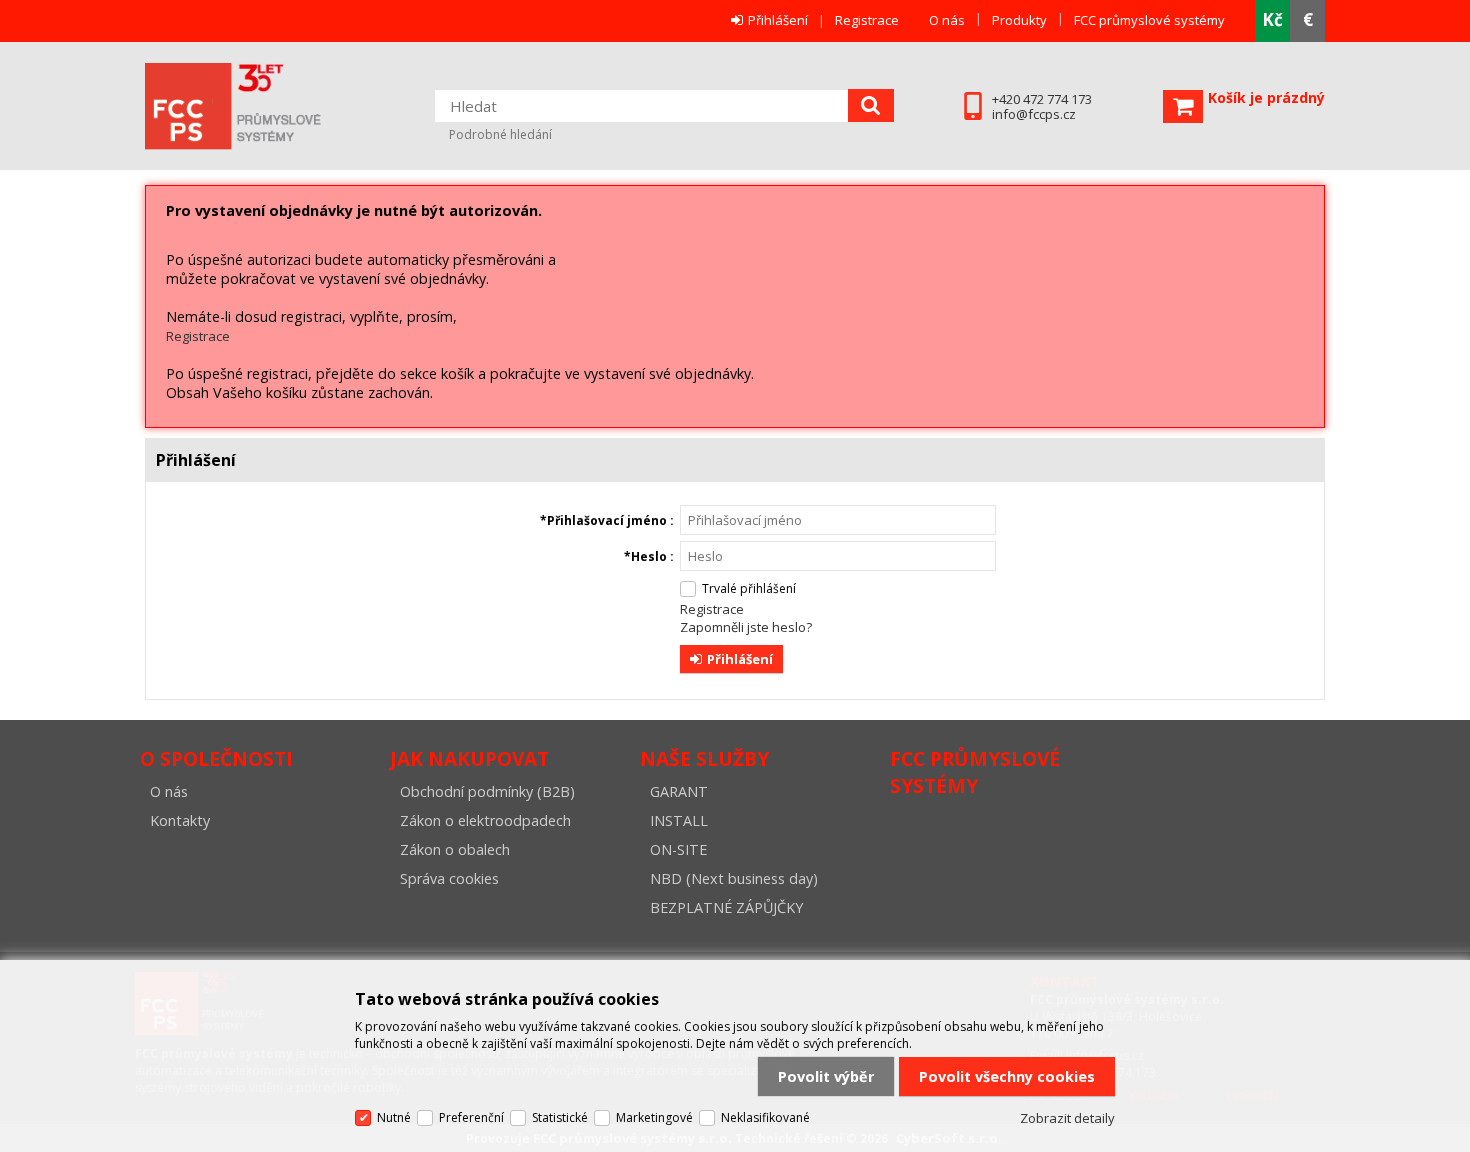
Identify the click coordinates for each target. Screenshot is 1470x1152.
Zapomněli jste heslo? (746, 627)
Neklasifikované (765, 1117)
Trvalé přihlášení (749, 588)
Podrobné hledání (500, 134)
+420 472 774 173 (1042, 99)
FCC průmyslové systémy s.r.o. (260, 106)
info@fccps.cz (1034, 114)
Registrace (867, 20)
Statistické (560, 1117)
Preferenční (471, 1117)
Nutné (394, 1117)
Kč (1272, 19)
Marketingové (654, 1117)
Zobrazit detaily (1067, 1118)
